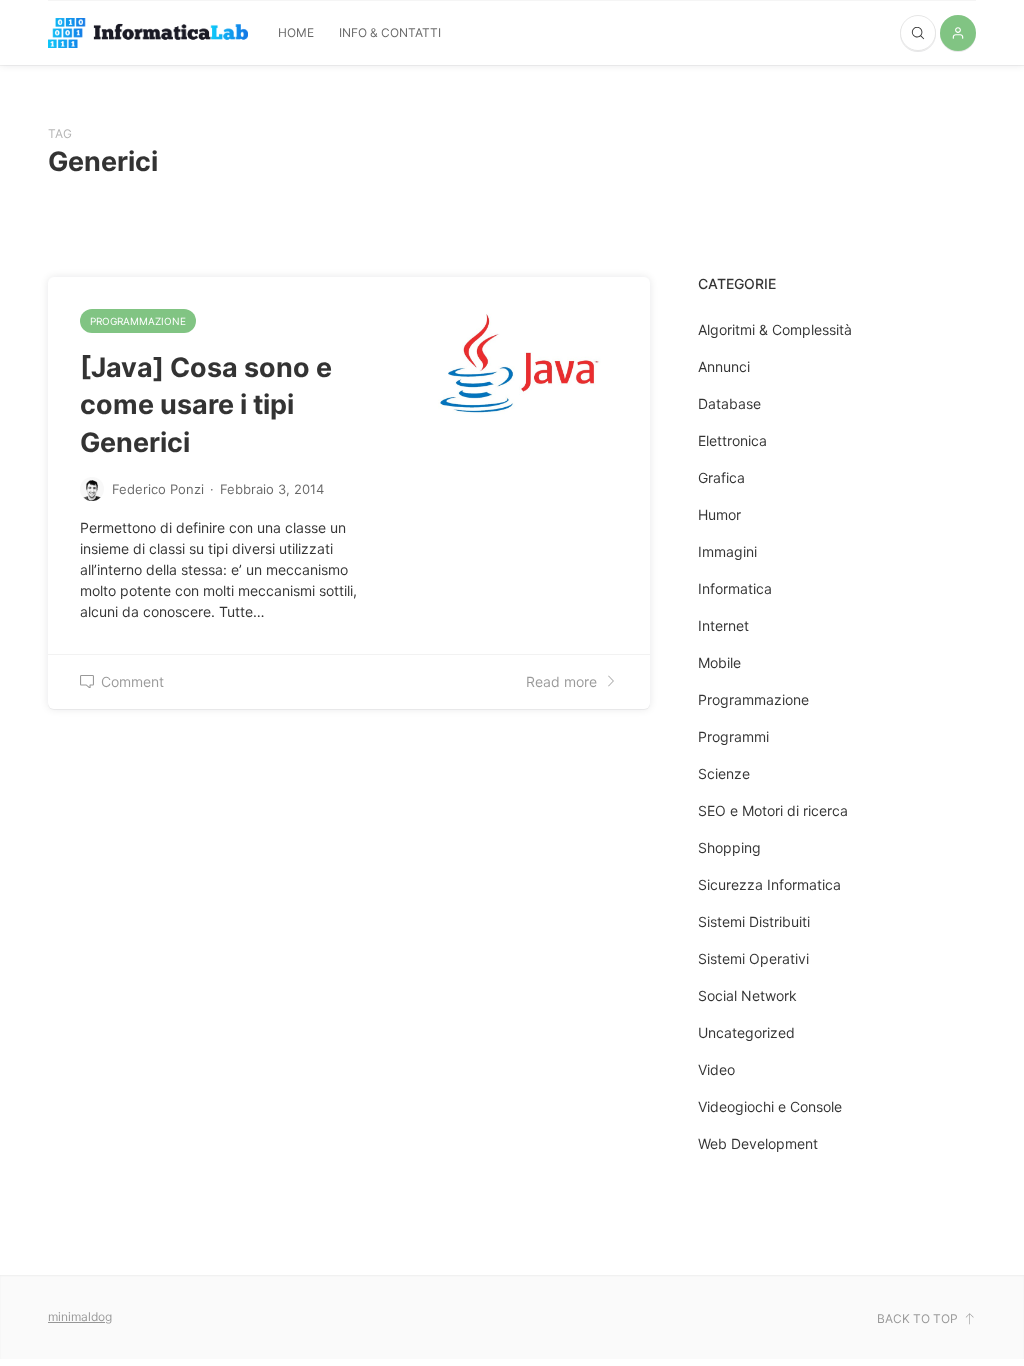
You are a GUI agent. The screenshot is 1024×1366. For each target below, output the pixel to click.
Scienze (724, 773)
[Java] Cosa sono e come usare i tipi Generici (206, 405)
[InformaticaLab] (148, 33)
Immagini (727, 551)
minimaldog (80, 1316)
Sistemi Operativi (753, 958)
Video (716, 1069)
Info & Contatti (390, 32)
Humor (719, 514)
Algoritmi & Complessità (775, 329)
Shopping (729, 847)
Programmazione (138, 321)
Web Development (758, 1143)
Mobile (719, 662)
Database (729, 403)
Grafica (721, 477)
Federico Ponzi (158, 489)
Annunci (724, 366)
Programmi (733, 736)
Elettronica (732, 440)
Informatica (735, 588)
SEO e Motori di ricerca (773, 810)
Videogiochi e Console (770, 1106)
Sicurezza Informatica (769, 884)
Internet (723, 625)
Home (296, 32)
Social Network (747, 995)
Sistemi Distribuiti (754, 921)
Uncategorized (746, 1032)
